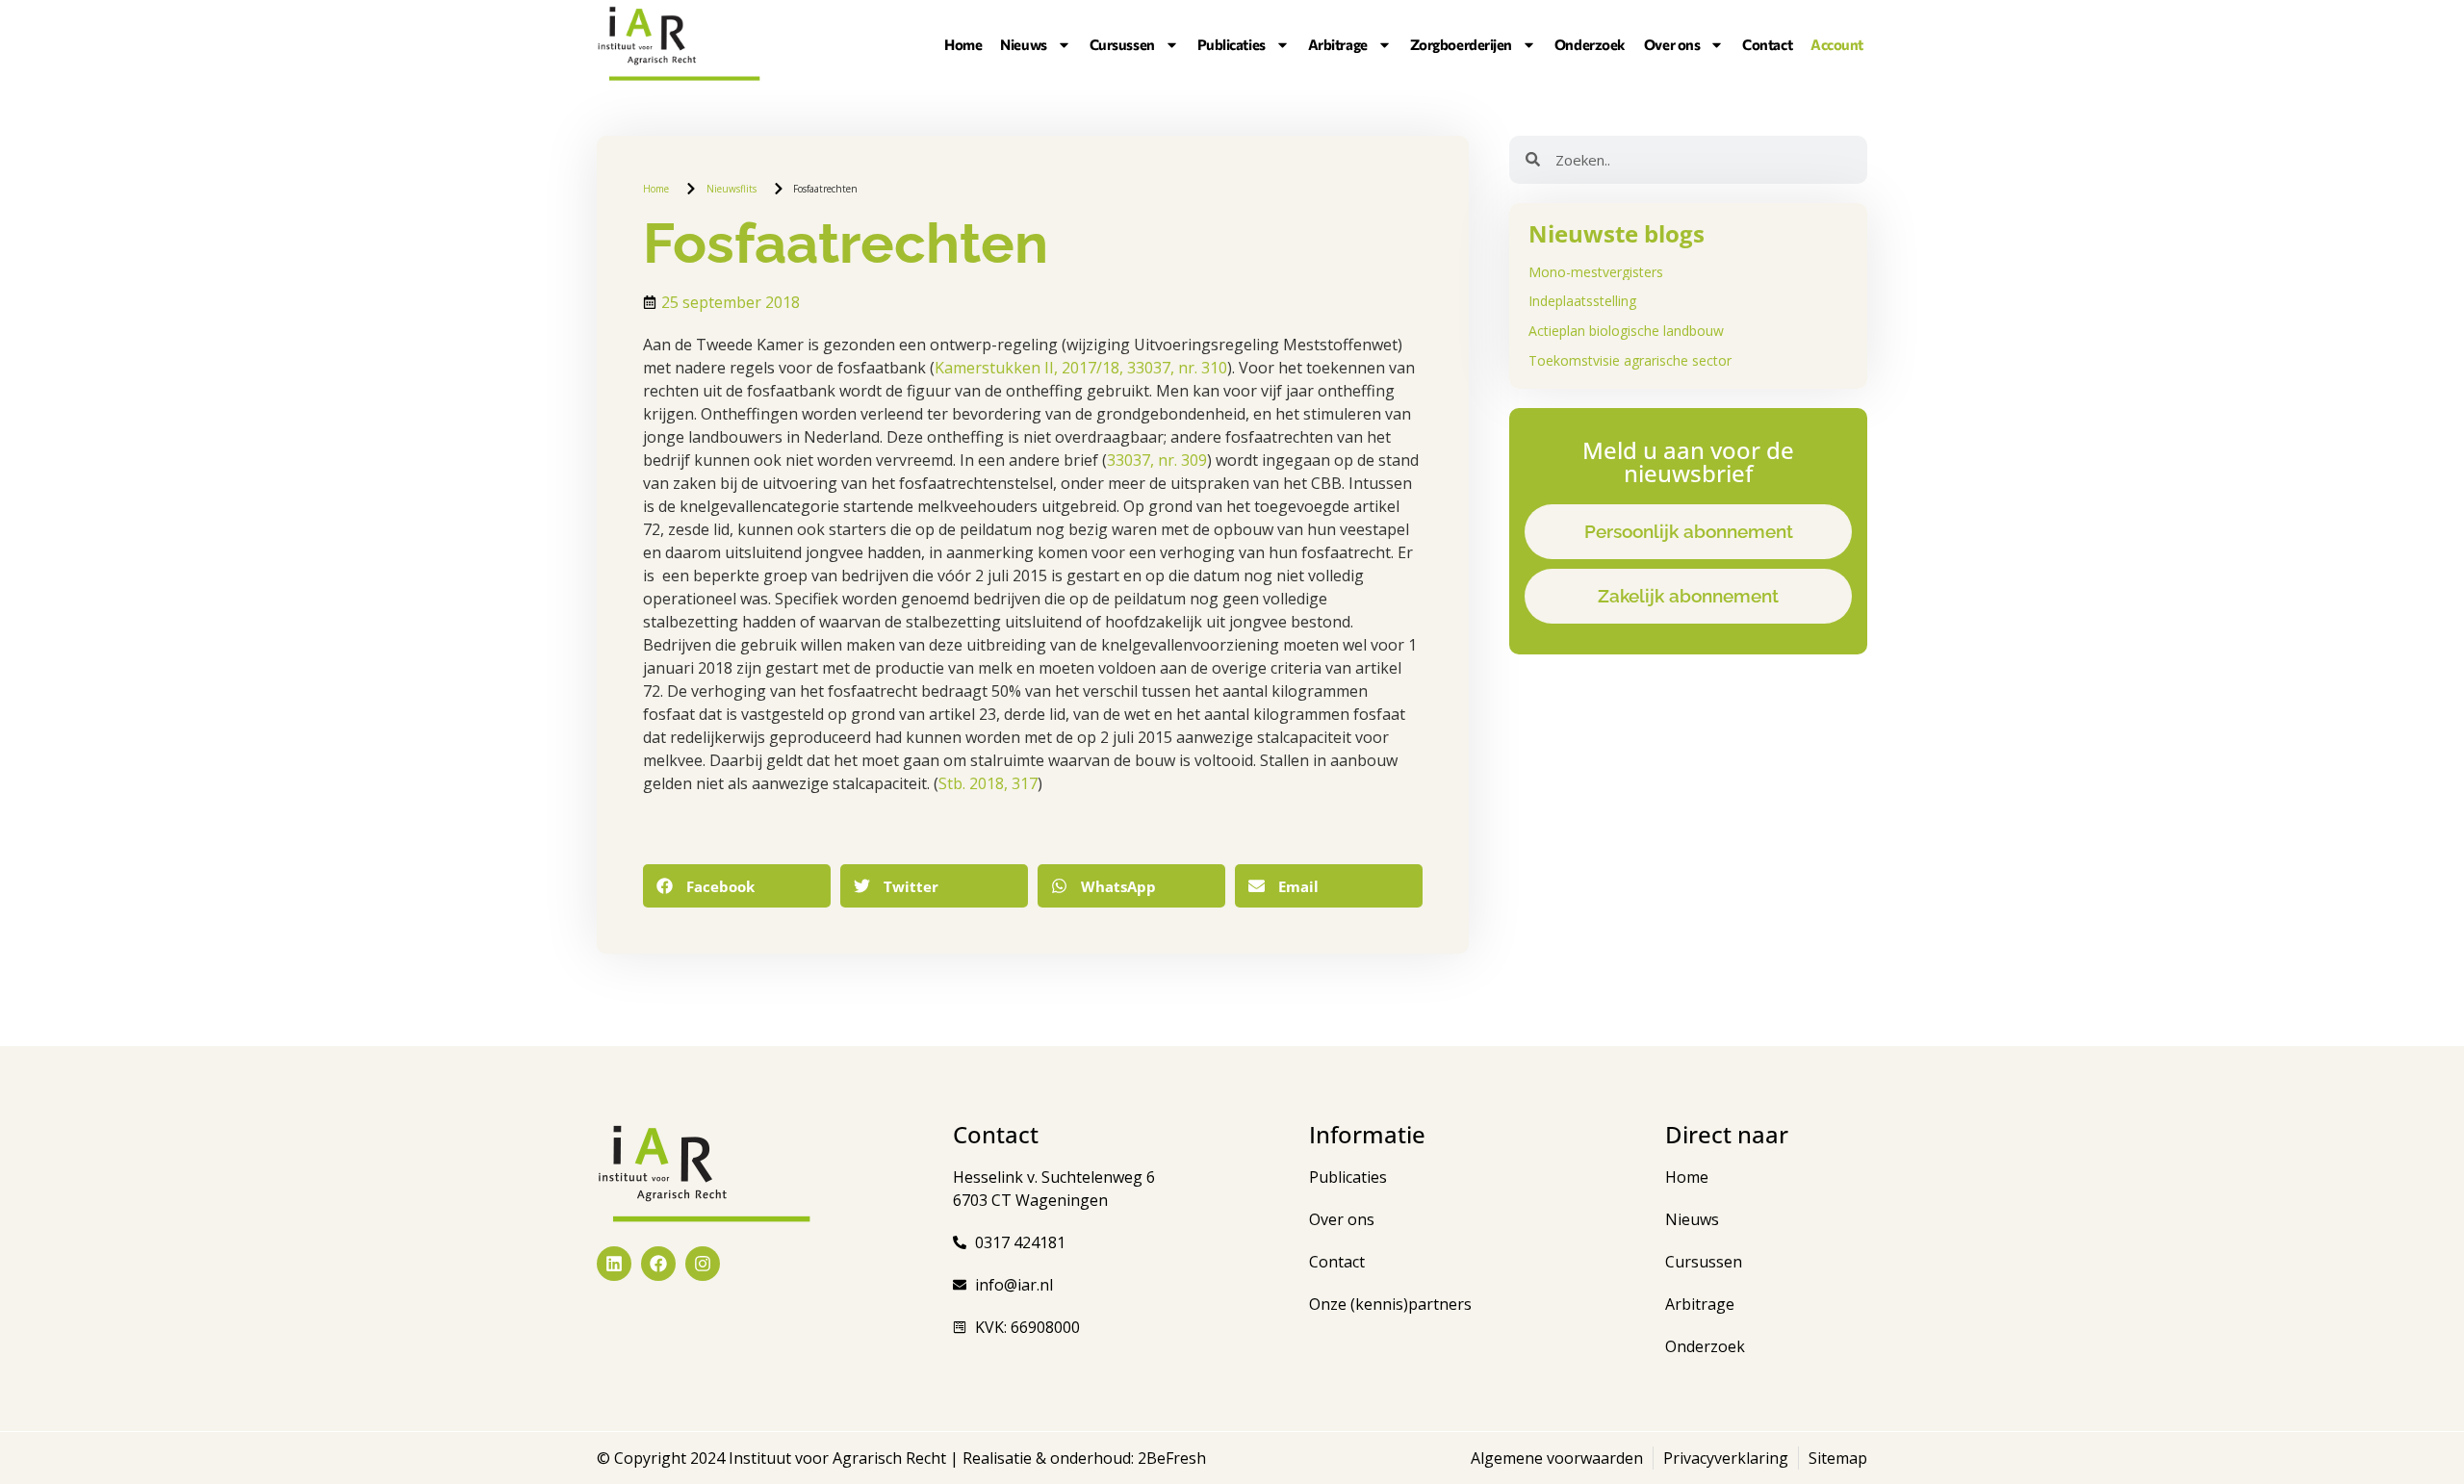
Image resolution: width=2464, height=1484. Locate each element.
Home (963, 44)
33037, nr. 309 (1157, 460)
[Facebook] (658, 1264)
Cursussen (1122, 44)
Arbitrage (1338, 44)
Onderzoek (1590, 44)
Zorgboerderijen (1461, 44)
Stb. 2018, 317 (988, 783)
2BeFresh (1170, 1458)
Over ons (1672, 44)
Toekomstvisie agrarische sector (1630, 360)
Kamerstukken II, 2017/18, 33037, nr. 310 (1081, 368)
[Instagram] (703, 1264)
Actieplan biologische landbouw (1626, 331)
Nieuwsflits (731, 189)
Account (1837, 44)
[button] (737, 886)
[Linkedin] (614, 1264)
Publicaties (1232, 44)
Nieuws (1023, 44)
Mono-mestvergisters (1596, 272)
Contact (1767, 44)
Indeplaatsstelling (1582, 301)
